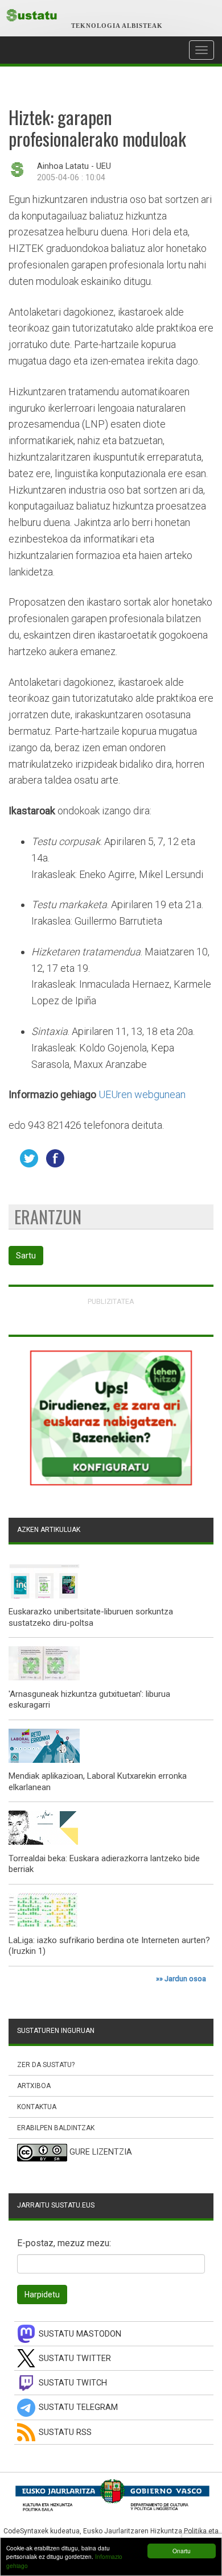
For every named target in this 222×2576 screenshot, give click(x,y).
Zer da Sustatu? (46, 2065)
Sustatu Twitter (75, 2358)
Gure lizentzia (101, 2153)
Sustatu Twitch (73, 2383)
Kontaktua (37, 2107)
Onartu (182, 2551)
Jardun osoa (185, 1979)
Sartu (26, 1256)
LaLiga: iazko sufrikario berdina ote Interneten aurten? (109, 1940)
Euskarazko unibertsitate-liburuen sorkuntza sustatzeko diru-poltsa (91, 1617)
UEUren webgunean (142, 1094)
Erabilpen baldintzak (56, 2128)
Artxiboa (34, 2086)
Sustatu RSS (65, 2432)
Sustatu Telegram (78, 2407)
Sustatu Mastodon (80, 2334)
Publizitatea (111, 1301)
